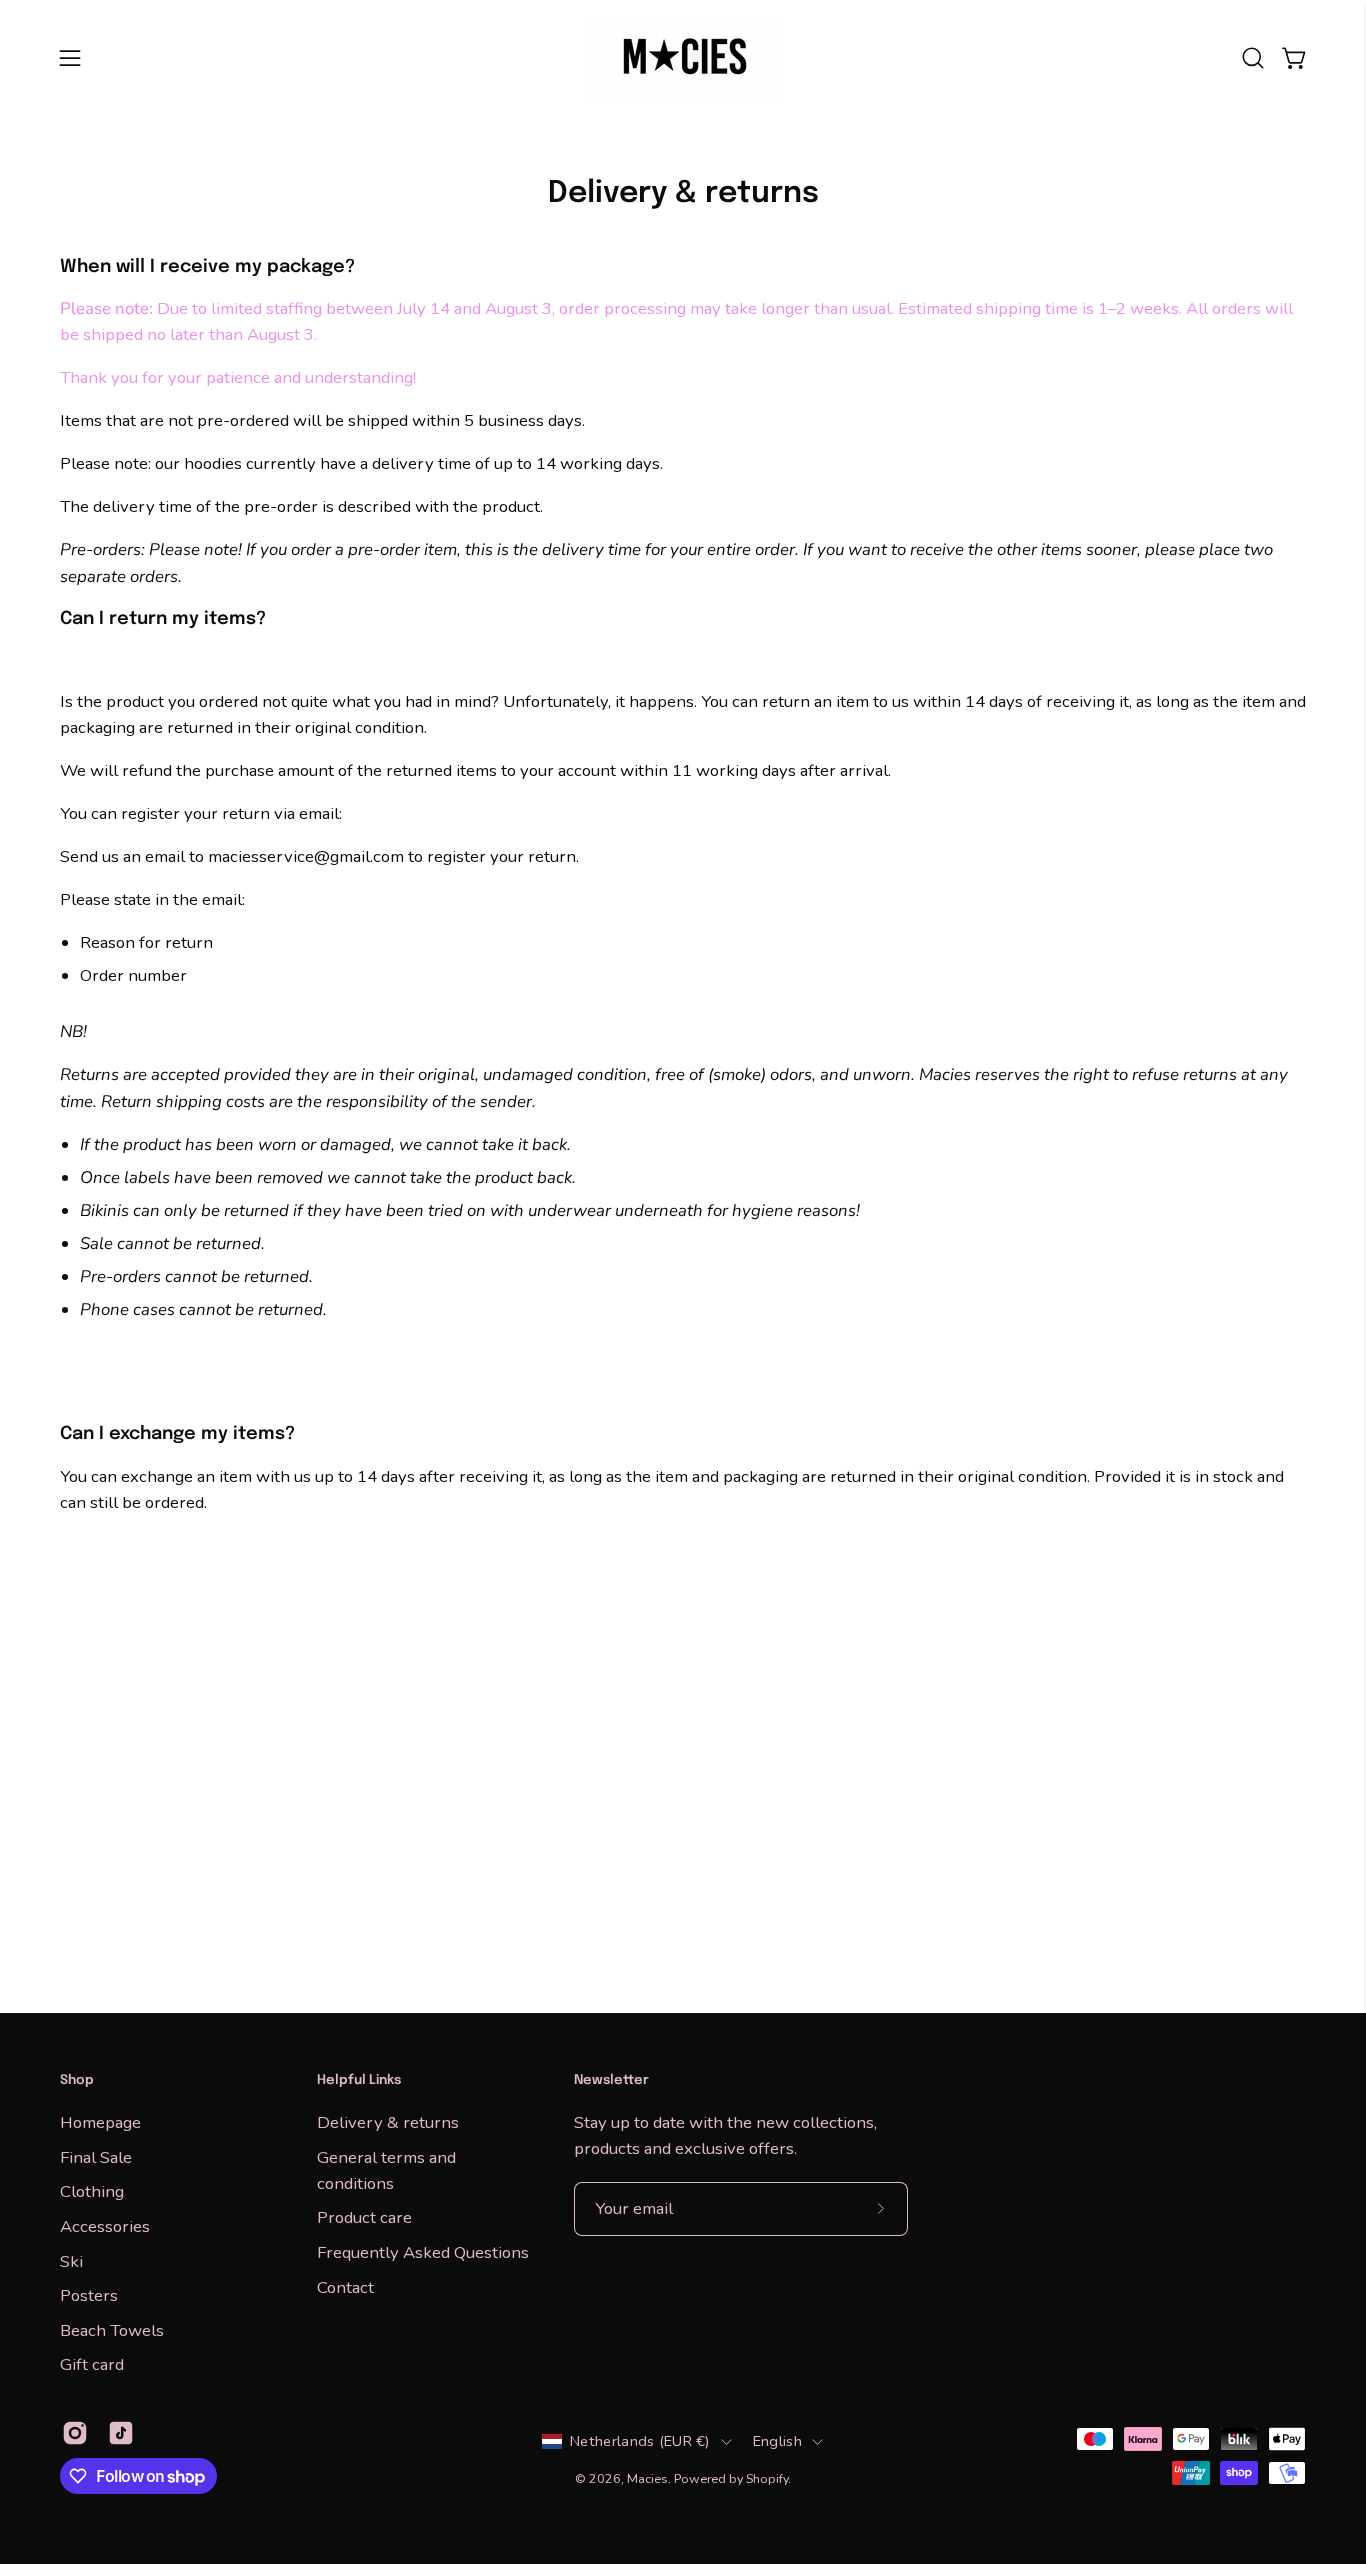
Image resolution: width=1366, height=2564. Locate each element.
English (777, 2441)
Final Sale (96, 2156)
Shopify (767, 2478)
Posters (89, 2295)
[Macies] (683, 57)
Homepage (100, 2122)
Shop (77, 2080)
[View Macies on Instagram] (75, 2433)
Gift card (92, 2364)
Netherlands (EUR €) (640, 2441)
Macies (647, 2478)
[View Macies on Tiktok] (121, 2433)
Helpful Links (359, 2080)
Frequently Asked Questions (423, 2252)
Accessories (105, 2225)
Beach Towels (112, 2329)
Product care (364, 2217)
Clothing (92, 2191)
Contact (345, 2286)
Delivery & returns (388, 2122)
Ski (71, 2260)
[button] (1253, 58)
